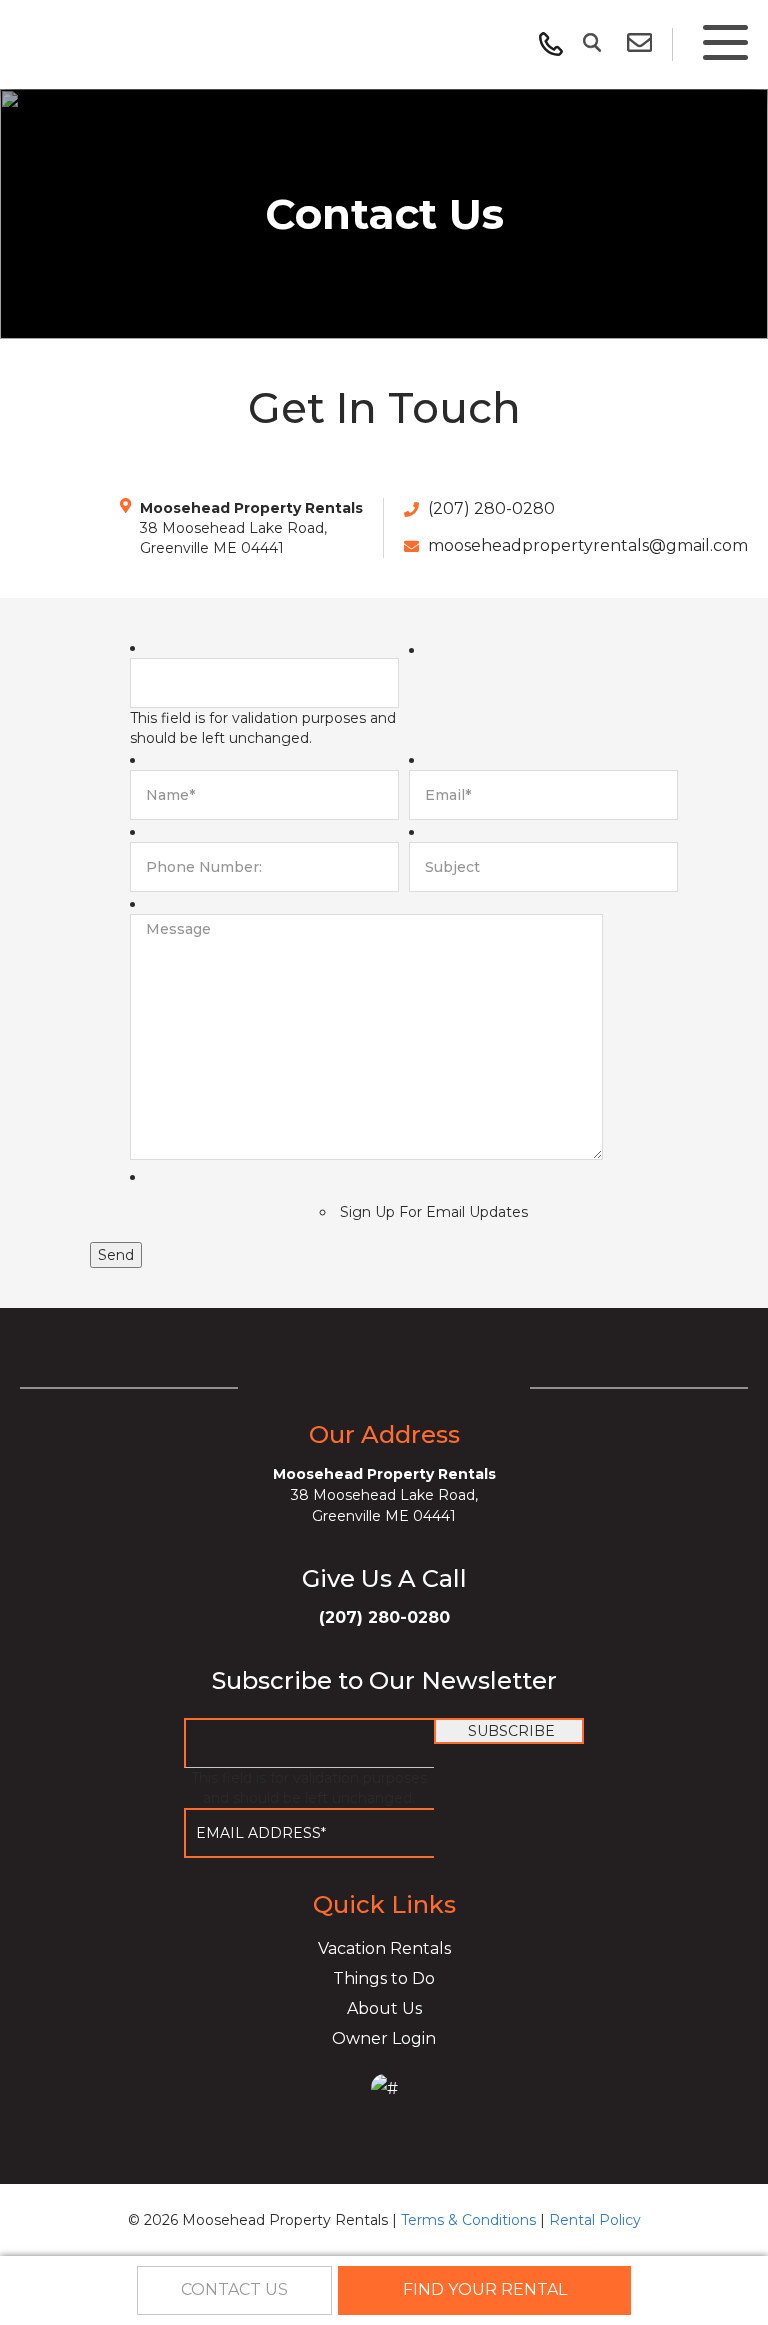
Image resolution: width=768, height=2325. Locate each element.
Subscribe (511, 1731)
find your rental (485, 2289)
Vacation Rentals (384, 1948)
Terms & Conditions (468, 2220)
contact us (234, 2289)
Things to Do (384, 1978)
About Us (384, 2008)
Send (116, 1255)
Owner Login (384, 2038)
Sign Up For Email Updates (434, 1212)
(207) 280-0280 (491, 508)
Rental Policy (595, 2220)
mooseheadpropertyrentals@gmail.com (586, 545)
